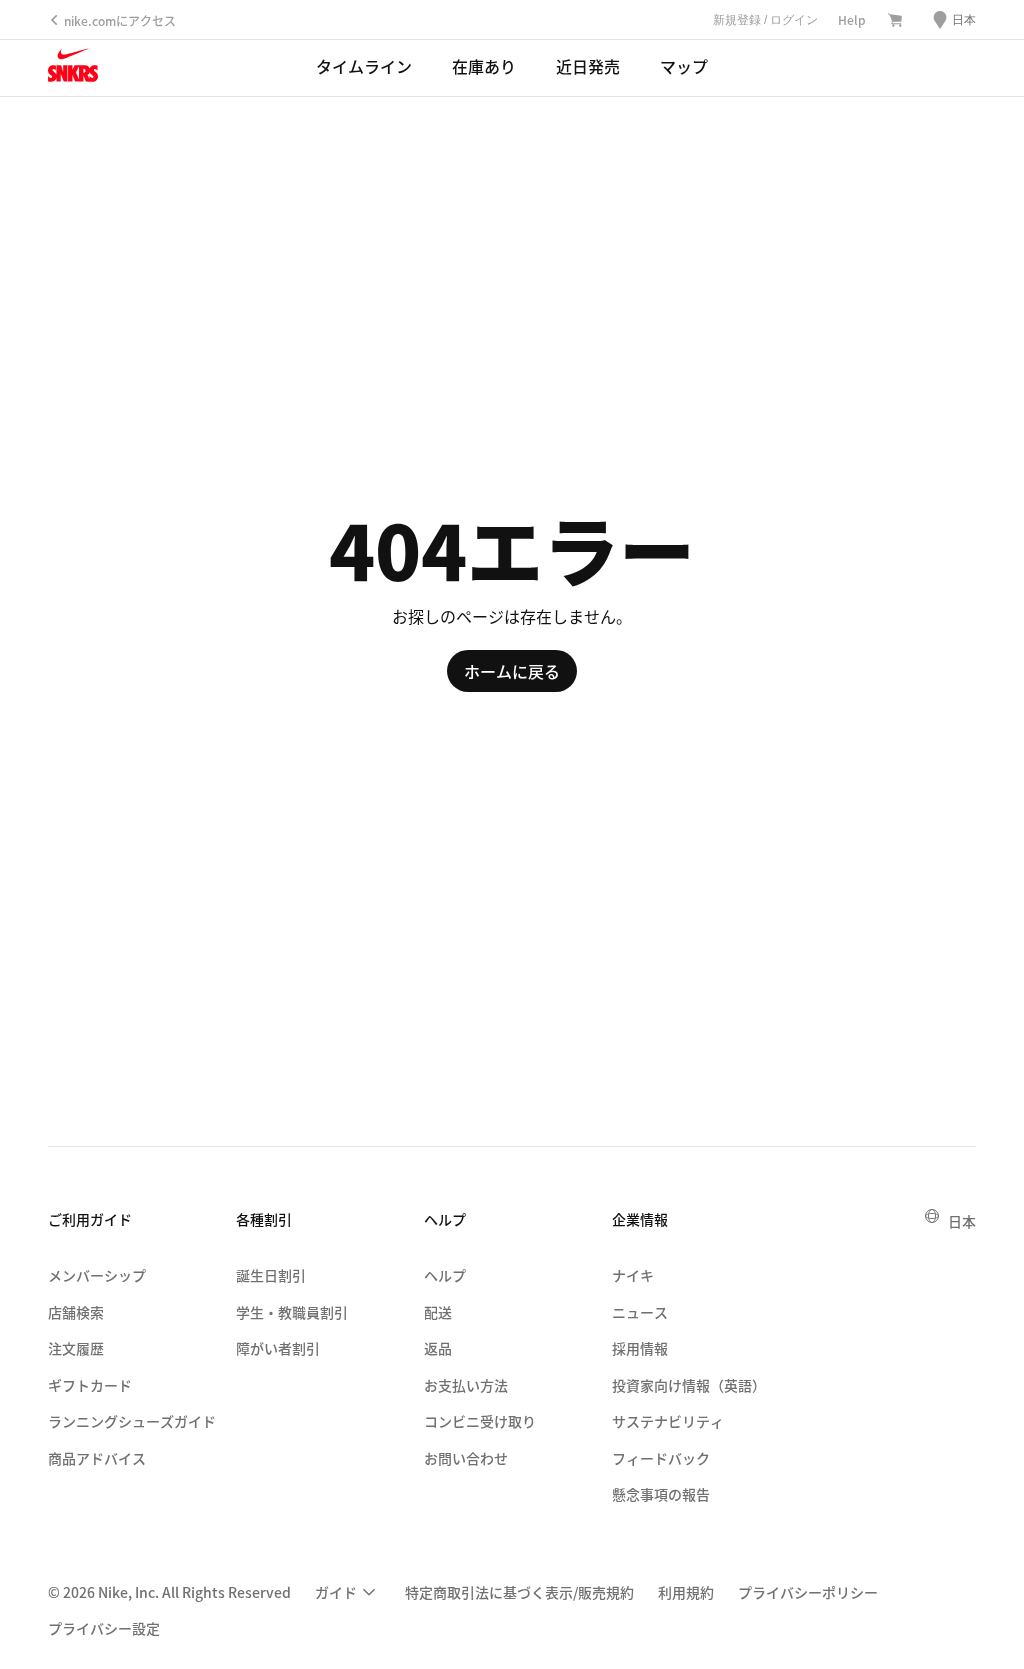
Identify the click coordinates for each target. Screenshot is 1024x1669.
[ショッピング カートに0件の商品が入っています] (895, 21)
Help (852, 19)
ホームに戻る (512, 671)
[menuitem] (348, 1592)
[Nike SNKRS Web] (73, 69)
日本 (962, 1221)
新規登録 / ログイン (765, 20)
